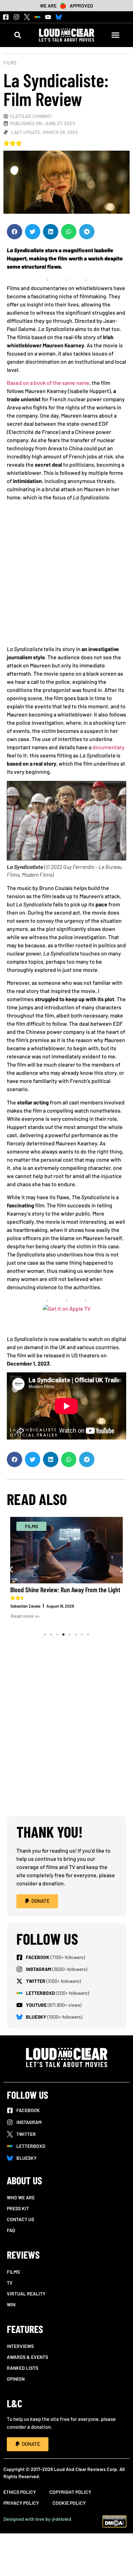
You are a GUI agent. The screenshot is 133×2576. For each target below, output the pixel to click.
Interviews (20, 2346)
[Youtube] (48, 17)
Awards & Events (27, 2357)
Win (11, 2304)
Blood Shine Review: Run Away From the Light (65, 1590)
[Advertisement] (66, 576)
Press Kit (18, 2208)
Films (10, 63)
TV (10, 2283)
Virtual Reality (26, 2294)
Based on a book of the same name (48, 383)
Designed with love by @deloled (37, 2519)
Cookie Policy (69, 2503)
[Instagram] (16, 17)
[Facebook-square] (6, 17)
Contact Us (20, 2219)
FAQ (11, 2230)
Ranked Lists (23, 2368)
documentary (108, 747)
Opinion (16, 2379)
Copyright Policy (70, 2492)
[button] (18, 35)
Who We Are (21, 2197)
